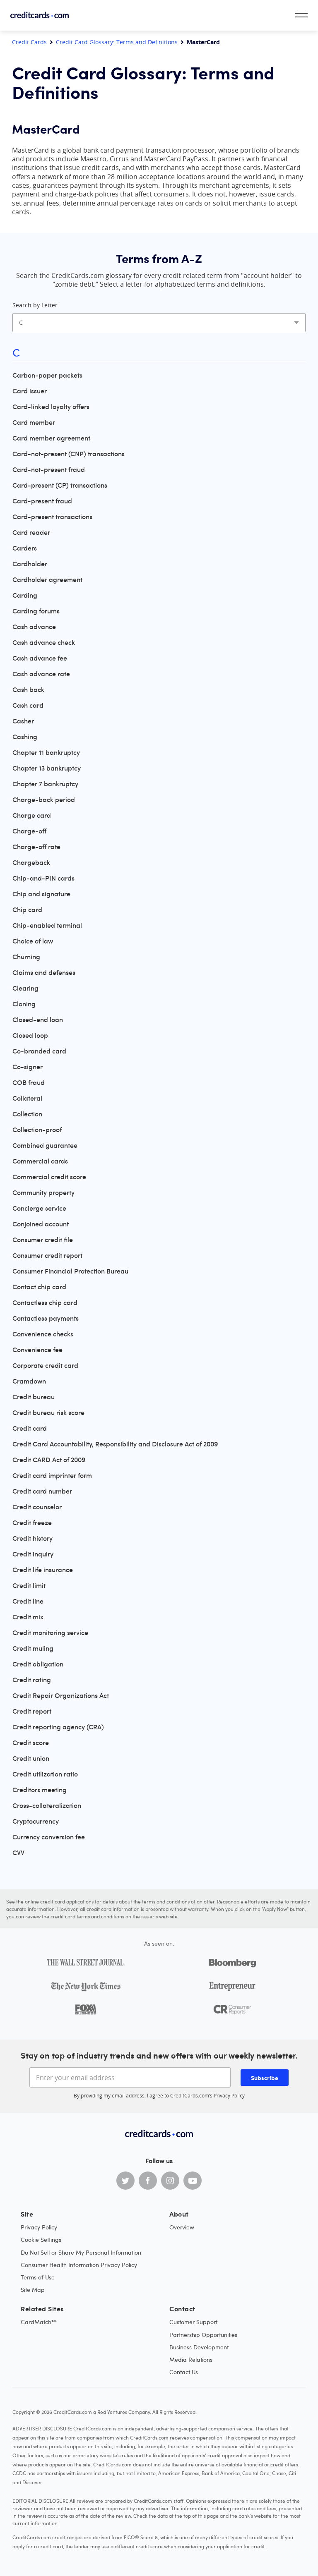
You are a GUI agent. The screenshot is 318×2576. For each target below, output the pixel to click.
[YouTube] (193, 2181)
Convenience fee (37, 1350)
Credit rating (32, 1680)
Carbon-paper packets (47, 375)
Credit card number (42, 1491)
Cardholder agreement (47, 579)
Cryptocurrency (36, 1821)
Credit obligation (38, 1664)
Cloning (24, 1004)
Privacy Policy (229, 2095)
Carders (25, 548)
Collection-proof (37, 1130)
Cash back (28, 689)
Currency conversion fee (49, 1837)
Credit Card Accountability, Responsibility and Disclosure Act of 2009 (115, 1444)
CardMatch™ (39, 2322)
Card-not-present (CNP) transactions (69, 454)
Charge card (32, 815)
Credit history (33, 1538)
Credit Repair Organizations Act (61, 1695)
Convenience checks (43, 1334)
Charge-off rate (36, 847)
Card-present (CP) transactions (60, 485)
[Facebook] (148, 2181)
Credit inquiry (33, 1554)
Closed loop (30, 1035)
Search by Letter (35, 305)
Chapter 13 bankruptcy (47, 768)
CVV (18, 1853)
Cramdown (29, 1381)
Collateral (27, 1098)
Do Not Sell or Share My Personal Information (81, 2252)
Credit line (28, 1601)
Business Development (199, 2347)
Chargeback (31, 862)
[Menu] (301, 15)
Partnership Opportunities (203, 2335)
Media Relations (191, 2359)
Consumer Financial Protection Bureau (70, 1271)
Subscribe (265, 2078)
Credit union (31, 1758)
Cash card (28, 705)
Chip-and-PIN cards (43, 878)
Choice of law (33, 941)
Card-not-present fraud (49, 469)
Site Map (33, 2290)
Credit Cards (29, 42)
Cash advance (34, 627)
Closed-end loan (38, 1020)
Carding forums (36, 611)
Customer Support (193, 2322)
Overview (182, 2227)
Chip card (27, 910)
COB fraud (29, 1082)
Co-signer (28, 1067)
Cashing (25, 737)
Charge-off (29, 831)
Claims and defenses (44, 972)
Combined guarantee (45, 1145)
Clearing (25, 988)
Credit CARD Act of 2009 (49, 1460)
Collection (27, 1114)
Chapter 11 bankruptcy (46, 752)
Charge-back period (44, 800)
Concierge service (39, 1208)
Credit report (32, 1711)
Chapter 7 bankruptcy (45, 784)
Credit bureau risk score (48, 1412)
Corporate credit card (45, 1365)
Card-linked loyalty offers (51, 407)
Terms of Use (38, 2277)
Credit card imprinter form (52, 1475)
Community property (43, 1192)
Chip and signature (41, 894)
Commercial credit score (49, 1177)
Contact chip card (39, 1287)
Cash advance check (44, 642)
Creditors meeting (40, 1790)
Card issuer (30, 391)
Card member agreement (51, 438)
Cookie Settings (41, 2240)
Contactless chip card (45, 1302)
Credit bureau (34, 1397)
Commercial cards (40, 1161)
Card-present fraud (42, 501)
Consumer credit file (43, 1240)
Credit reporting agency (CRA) (58, 1727)
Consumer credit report (47, 1255)
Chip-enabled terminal (47, 925)
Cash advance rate (41, 674)
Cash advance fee (40, 658)
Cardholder (30, 564)
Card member (34, 422)
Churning (26, 957)
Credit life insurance (43, 1570)
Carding (25, 595)
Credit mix (28, 1617)
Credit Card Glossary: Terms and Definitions (117, 42)
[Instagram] (170, 2181)
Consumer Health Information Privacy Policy (79, 2265)
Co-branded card (39, 1051)
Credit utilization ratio (45, 1774)
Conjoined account (41, 1224)
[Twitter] (125, 2181)
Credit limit (29, 1585)
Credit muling (33, 1648)
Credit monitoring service (50, 1633)
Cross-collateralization (47, 1805)
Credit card (30, 1428)
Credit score (31, 1743)
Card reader (31, 532)
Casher (23, 721)
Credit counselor (37, 1507)
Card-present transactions (52, 517)
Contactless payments (46, 1318)
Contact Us (184, 2372)
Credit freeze (32, 1523)
